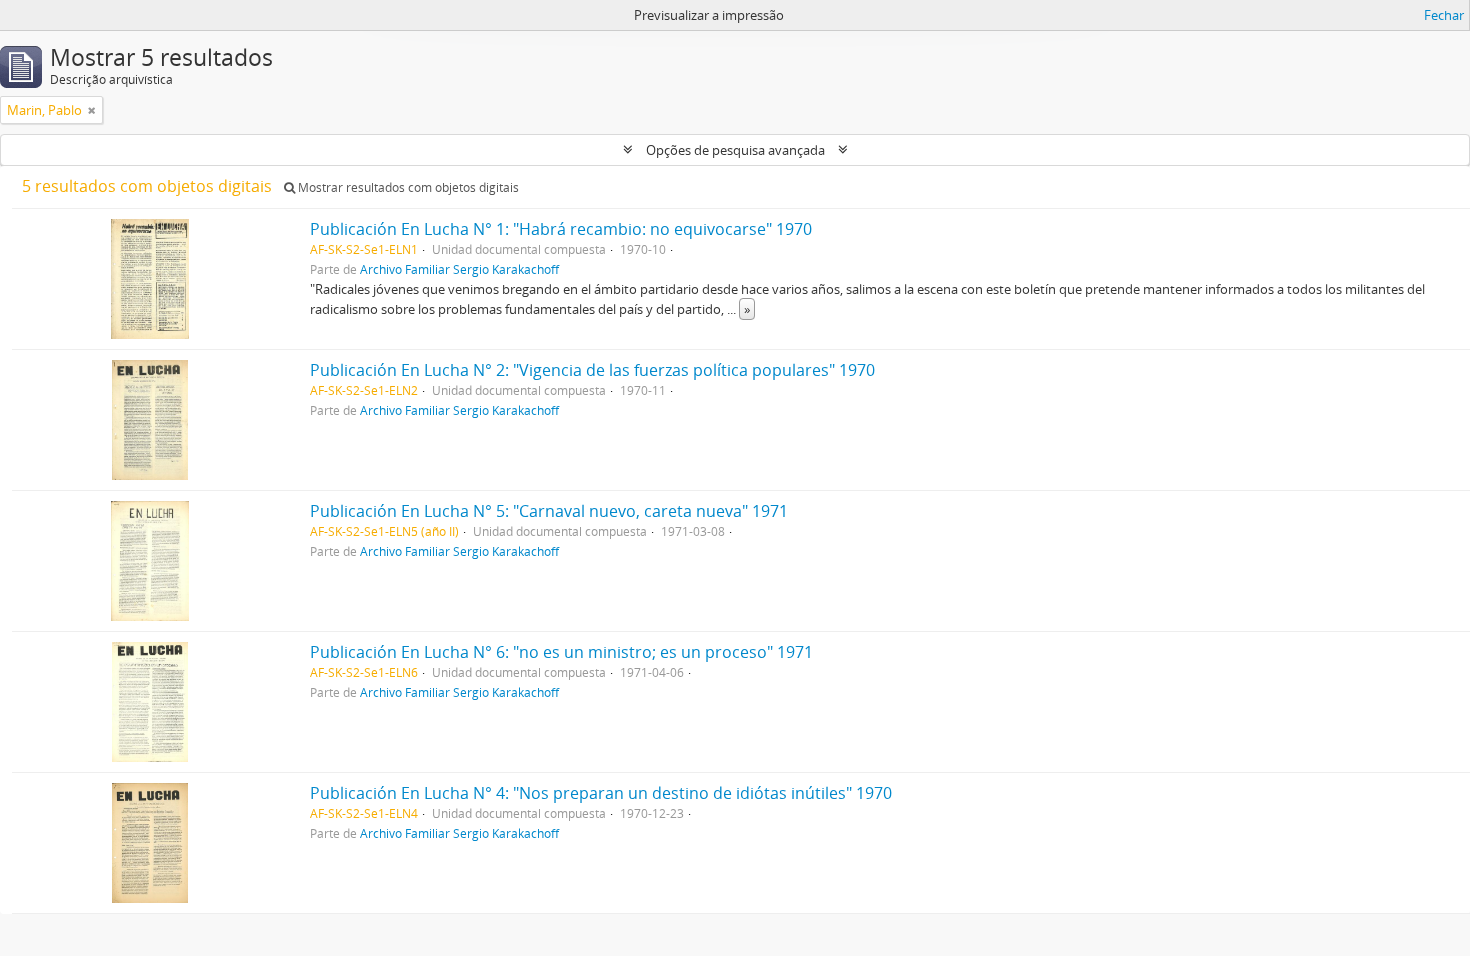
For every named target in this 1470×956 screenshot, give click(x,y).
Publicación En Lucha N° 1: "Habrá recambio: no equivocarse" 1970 (561, 229)
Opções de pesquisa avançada (735, 150)
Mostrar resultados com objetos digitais (407, 187)
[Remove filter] (92, 110)
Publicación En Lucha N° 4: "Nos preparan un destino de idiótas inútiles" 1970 (601, 793)
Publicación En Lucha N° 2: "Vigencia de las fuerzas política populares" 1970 (592, 370)
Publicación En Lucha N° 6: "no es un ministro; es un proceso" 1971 (561, 652)
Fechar (1444, 15)
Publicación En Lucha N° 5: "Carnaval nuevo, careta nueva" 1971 (549, 511)
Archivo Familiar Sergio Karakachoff (459, 269)
